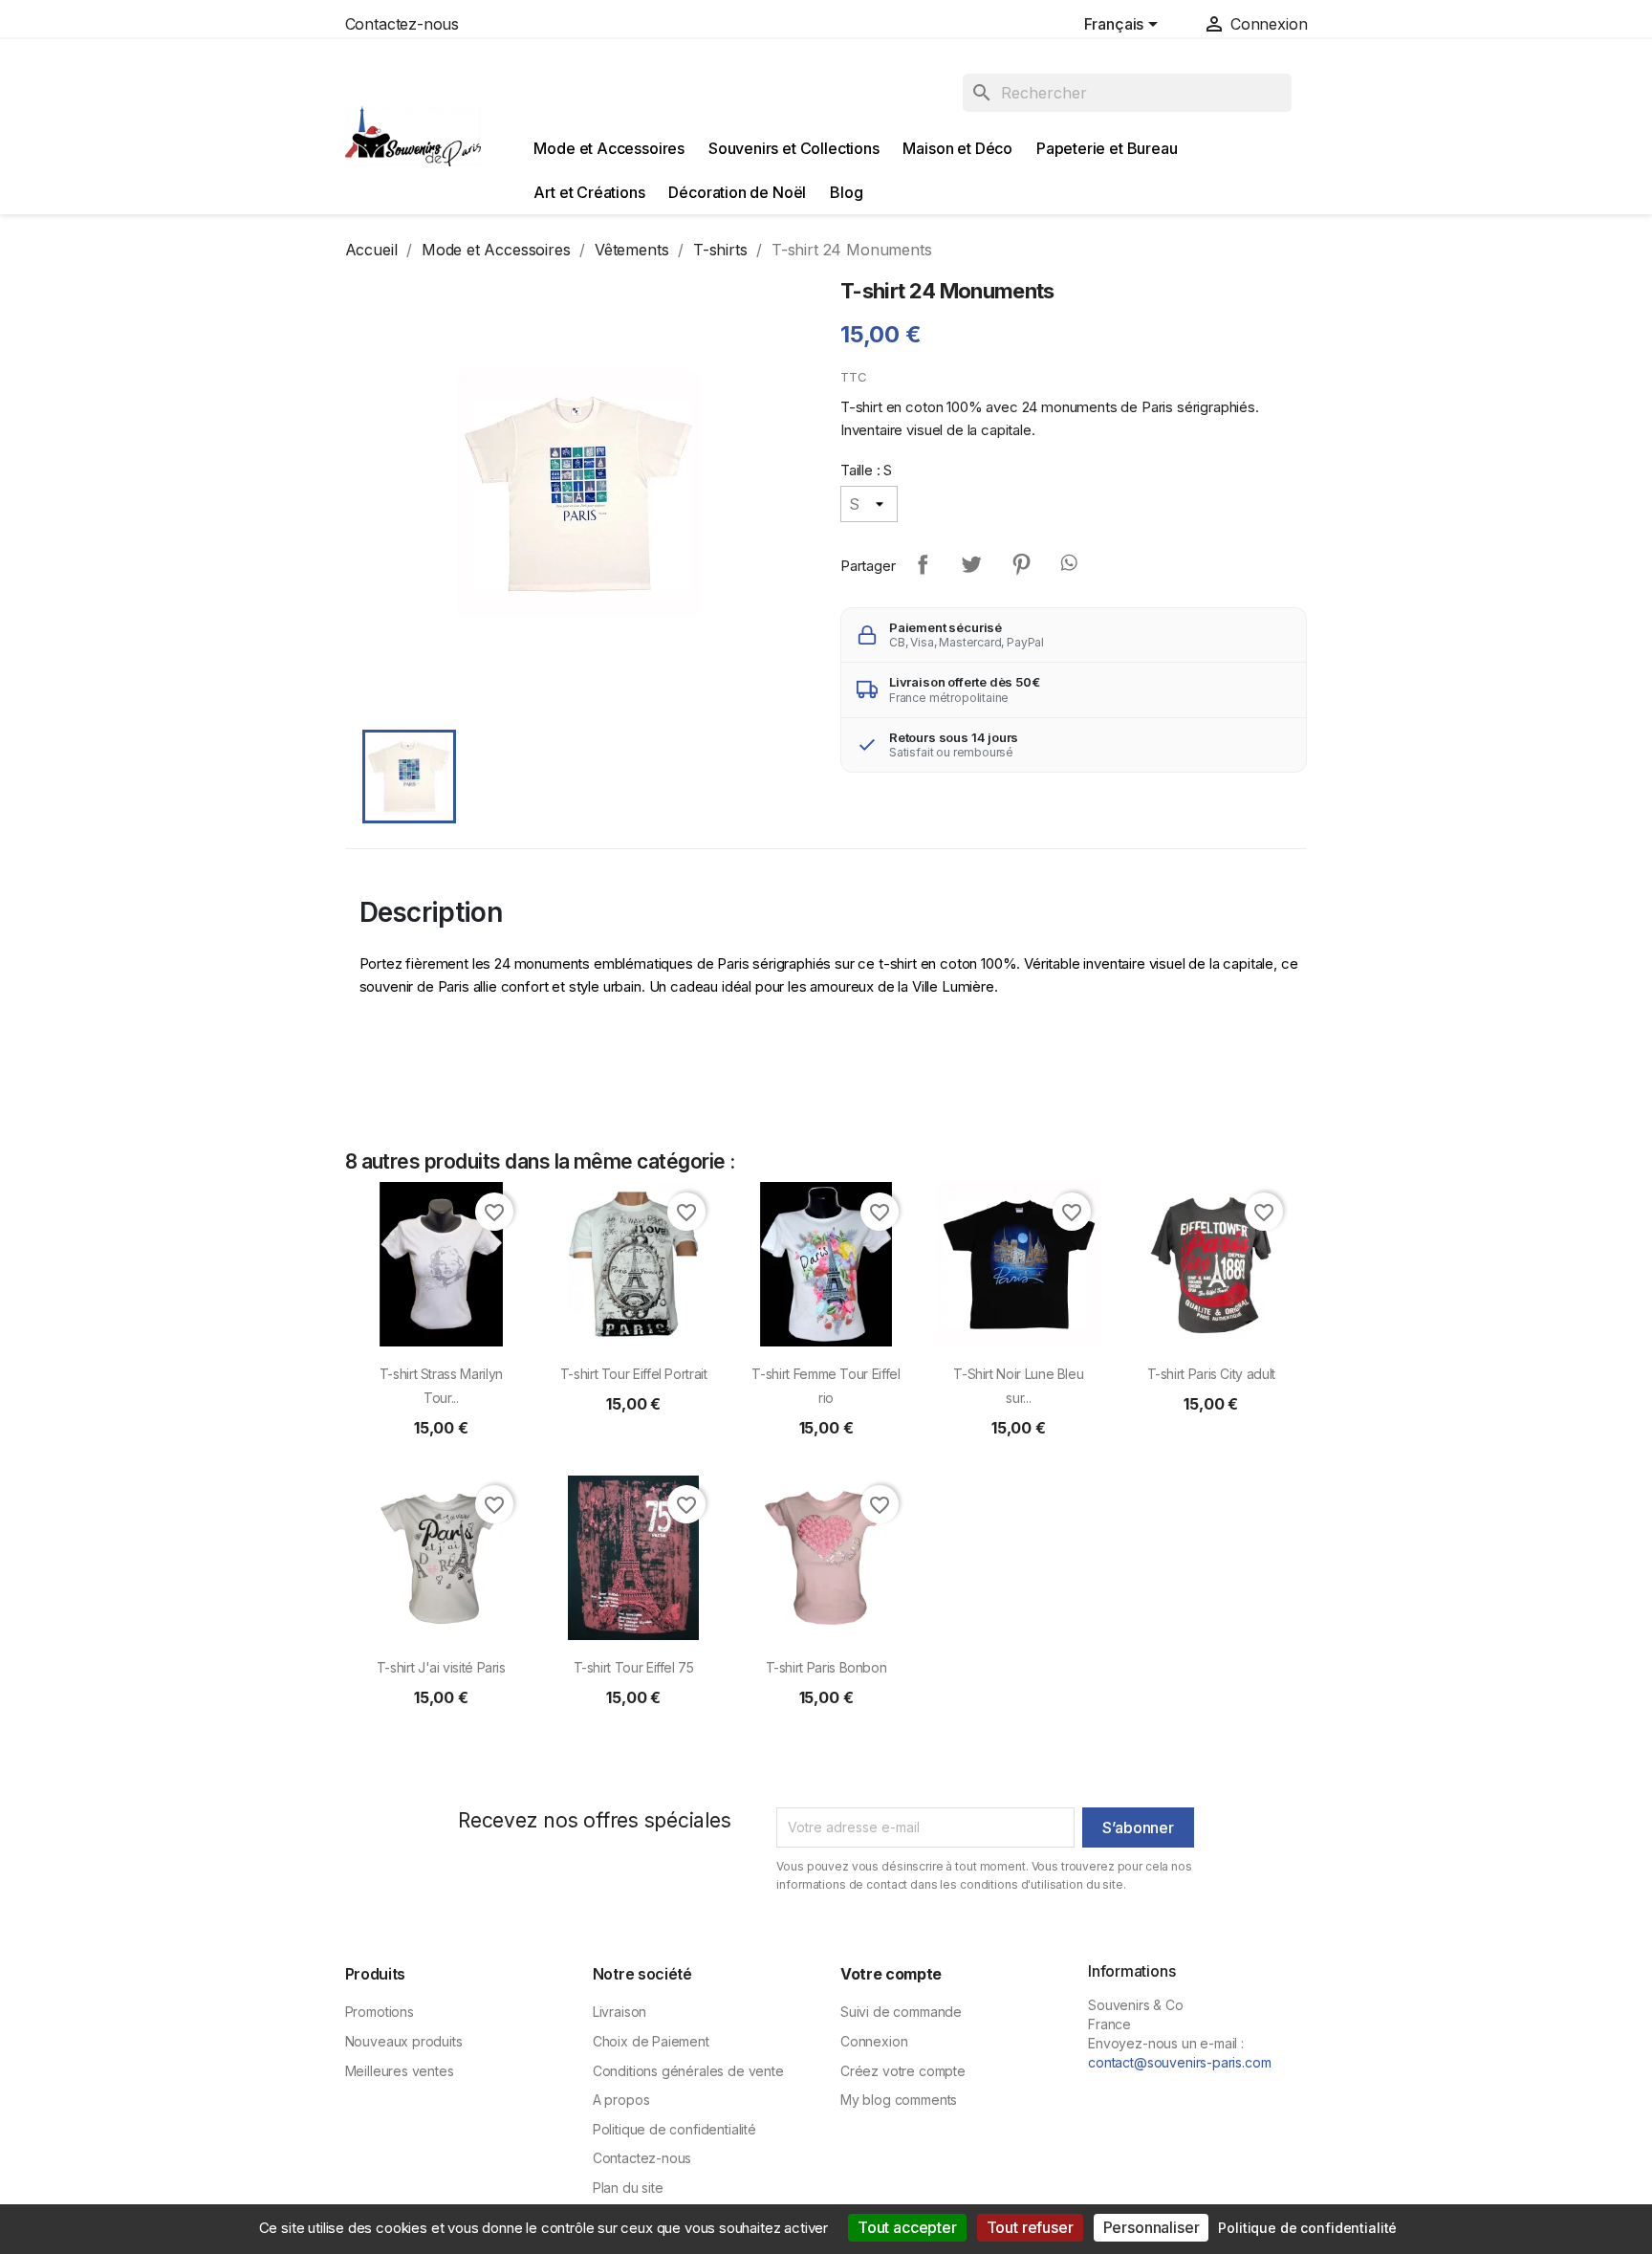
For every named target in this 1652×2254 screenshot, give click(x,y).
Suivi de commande (901, 2012)
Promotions (380, 2012)
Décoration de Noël (737, 192)
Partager (923, 564)
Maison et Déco (957, 148)
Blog (846, 192)
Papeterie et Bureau (1107, 148)
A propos (621, 2100)
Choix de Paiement (651, 2041)
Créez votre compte (903, 2071)
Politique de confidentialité (674, 2129)
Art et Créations (589, 192)
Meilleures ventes (400, 2071)
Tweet (971, 564)
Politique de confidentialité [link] (1307, 2228)
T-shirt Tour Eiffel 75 (634, 1667)
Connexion (874, 2041)
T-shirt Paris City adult (1211, 1374)
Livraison (619, 2012)
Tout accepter (907, 2227)
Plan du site (628, 2188)
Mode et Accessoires (609, 148)
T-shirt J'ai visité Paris (441, 1667)
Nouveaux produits (404, 2041)
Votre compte (891, 1974)
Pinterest (1021, 564)
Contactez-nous (402, 24)
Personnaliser (1152, 2227)
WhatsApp (1071, 564)
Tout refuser (1030, 2227)
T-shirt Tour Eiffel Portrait (634, 1374)
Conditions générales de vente (688, 2071)
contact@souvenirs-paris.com (1179, 2062)
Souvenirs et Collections (794, 148)
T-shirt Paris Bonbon (826, 1667)
